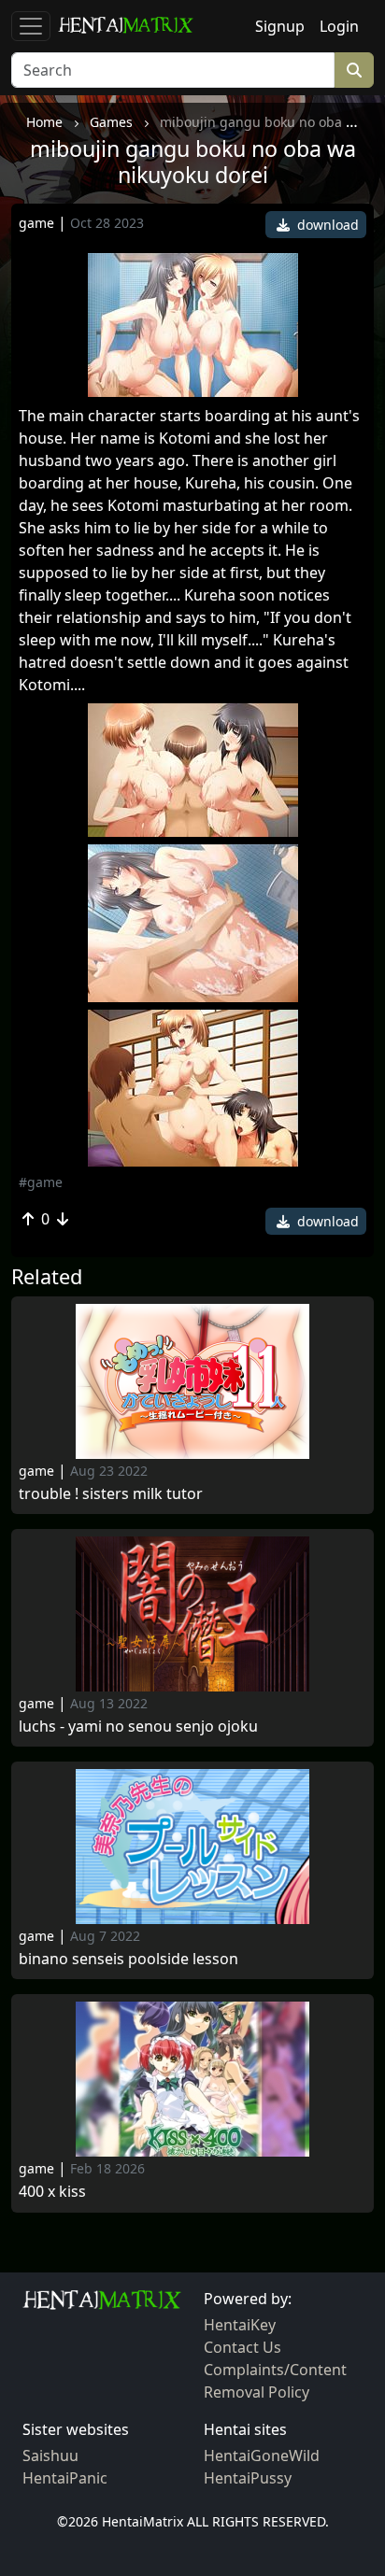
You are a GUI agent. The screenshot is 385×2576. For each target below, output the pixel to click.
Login (339, 26)
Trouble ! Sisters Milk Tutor (111, 1494)
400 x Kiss (52, 2192)
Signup (280, 26)
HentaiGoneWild (262, 2456)
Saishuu (50, 2456)
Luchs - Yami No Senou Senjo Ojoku (138, 1727)
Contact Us (242, 2347)
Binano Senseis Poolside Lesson (128, 1959)
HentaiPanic (65, 2478)
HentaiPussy (248, 2478)
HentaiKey (240, 2325)
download (326, 225)
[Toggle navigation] (31, 26)
